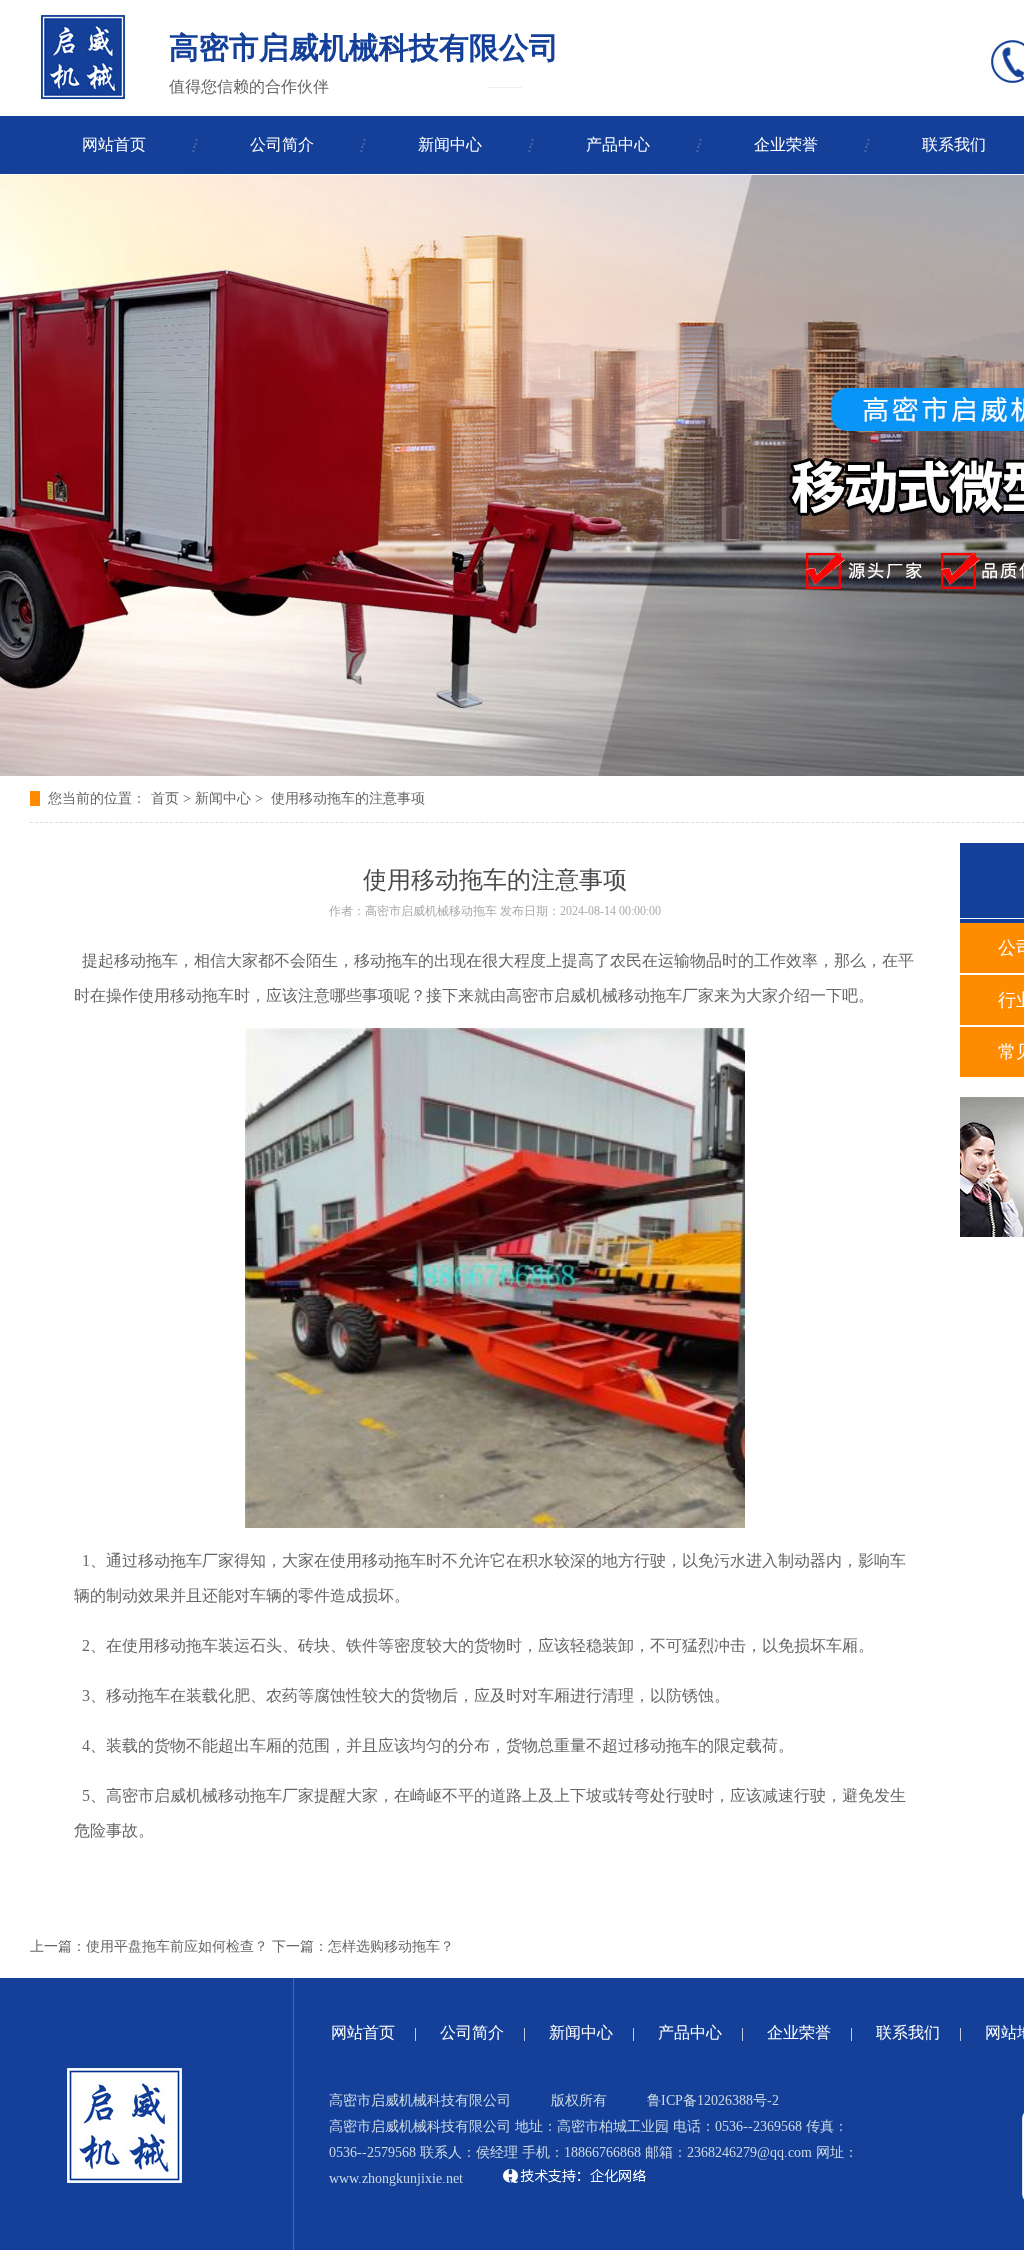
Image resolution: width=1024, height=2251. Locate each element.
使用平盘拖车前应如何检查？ (177, 1946)
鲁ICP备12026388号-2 (713, 2100)
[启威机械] (83, 57)
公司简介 (282, 144)
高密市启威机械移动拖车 (431, 911)
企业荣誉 (786, 144)
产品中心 (618, 144)
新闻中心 (450, 144)
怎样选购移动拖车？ (391, 1946)
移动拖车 (650, 995)
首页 (165, 798)
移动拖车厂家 (266, 1795)
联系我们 (908, 2032)
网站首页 (114, 144)
